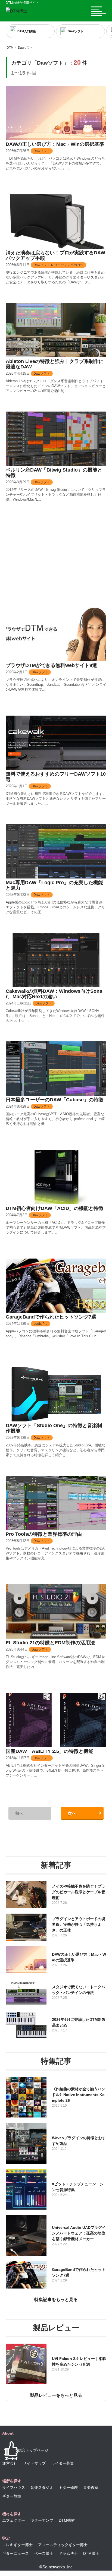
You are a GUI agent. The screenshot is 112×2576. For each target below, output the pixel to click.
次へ (72, 1813)
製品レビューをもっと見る (56, 2395)
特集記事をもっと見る (56, 2300)
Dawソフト (25, 48)
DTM (10, 48)
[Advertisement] (56, 564)
